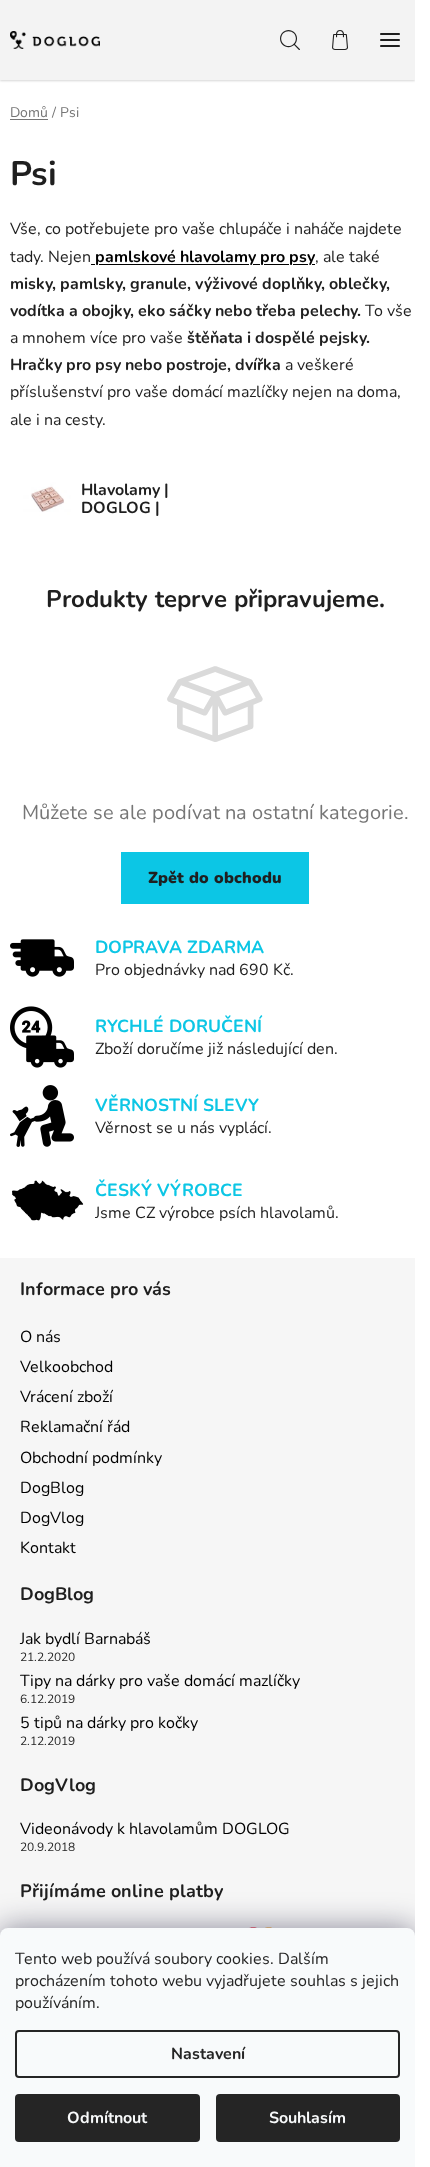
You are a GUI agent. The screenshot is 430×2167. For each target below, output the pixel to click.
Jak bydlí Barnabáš (85, 1640)
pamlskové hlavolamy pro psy (203, 257)
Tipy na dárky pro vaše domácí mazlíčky (160, 1682)
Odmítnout (107, 2118)
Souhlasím (307, 2118)
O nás (40, 1337)
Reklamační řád (75, 1427)
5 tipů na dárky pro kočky (109, 1724)
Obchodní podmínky (91, 1458)
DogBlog (52, 1488)
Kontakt (48, 1548)
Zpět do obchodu (215, 878)
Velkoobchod (66, 1367)
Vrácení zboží (66, 1397)
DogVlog (52, 1518)
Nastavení (208, 2054)
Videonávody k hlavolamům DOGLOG (155, 1830)
